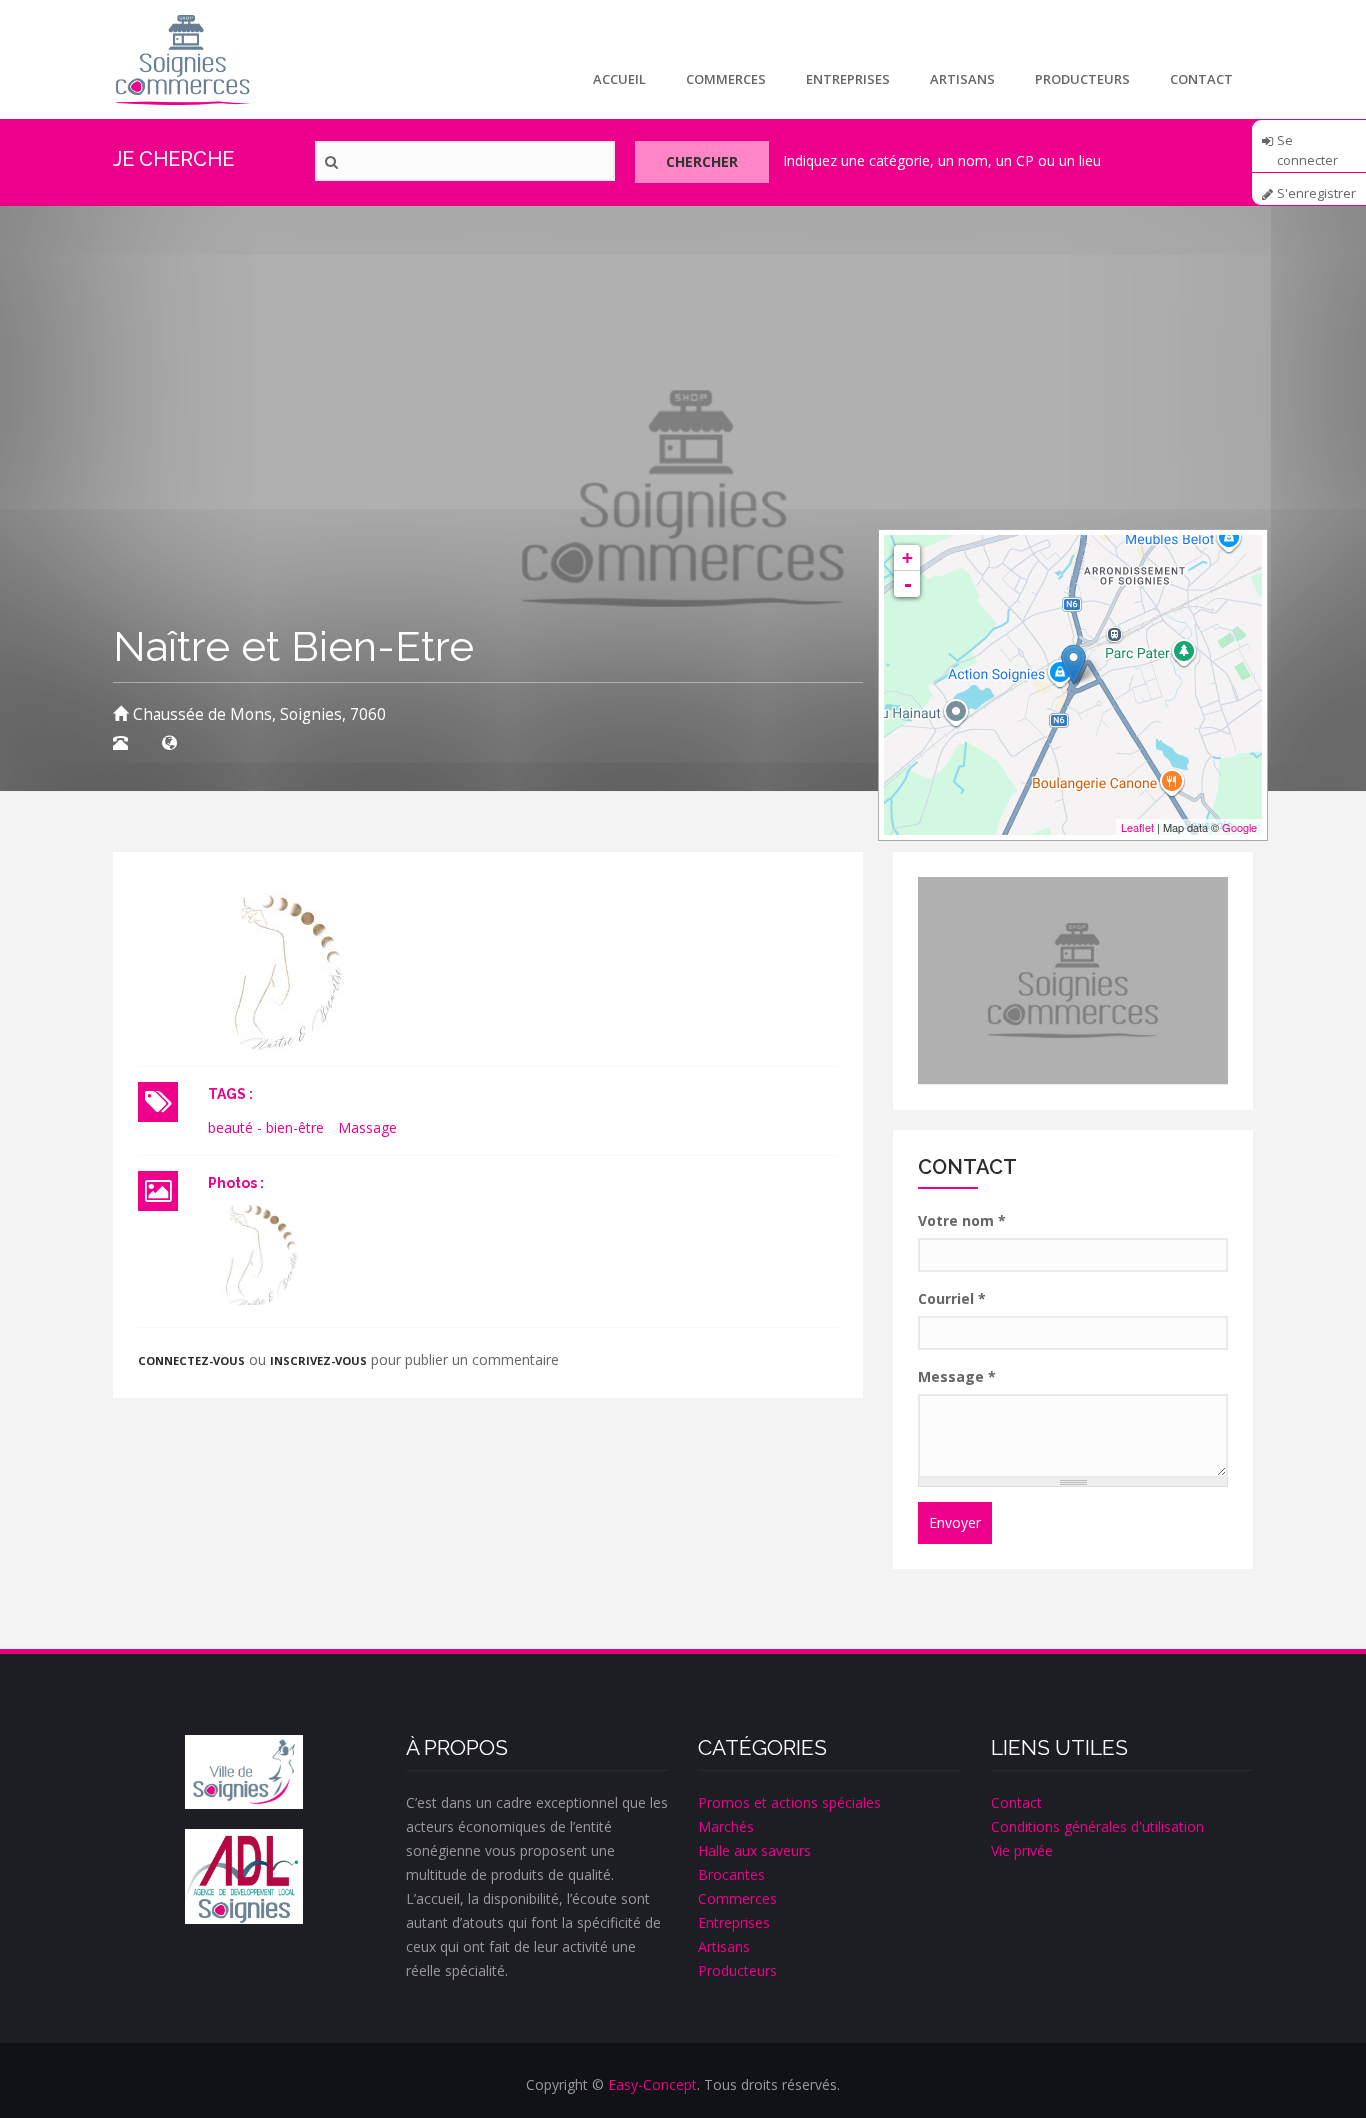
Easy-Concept (652, 2084)
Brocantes (731, 1874)
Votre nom (962, 1220)
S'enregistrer (1316, 193)
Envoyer (955, 1522)
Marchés (726, 1826)
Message (957, 1376)
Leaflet (1137, 827)
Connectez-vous (191, 1360)
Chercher (702, 161)
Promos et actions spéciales (789, 1802)
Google (1239, 827)
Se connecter (1307, 147)
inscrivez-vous (318, 1360)
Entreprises (848, 79)
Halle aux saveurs (754, 1850)
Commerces (726, 79)
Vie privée (1022, 1850)
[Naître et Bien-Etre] (258, 1255)
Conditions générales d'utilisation (1097, 1826)
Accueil (619, 79)
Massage (367, 1127)
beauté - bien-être (266, 1127)
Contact (1201, 79)
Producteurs (1082, 79)
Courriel (952, 1298)
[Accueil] (182, 59)
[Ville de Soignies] (244, 1772)
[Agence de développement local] (244, 1876)
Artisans (962, 79)
